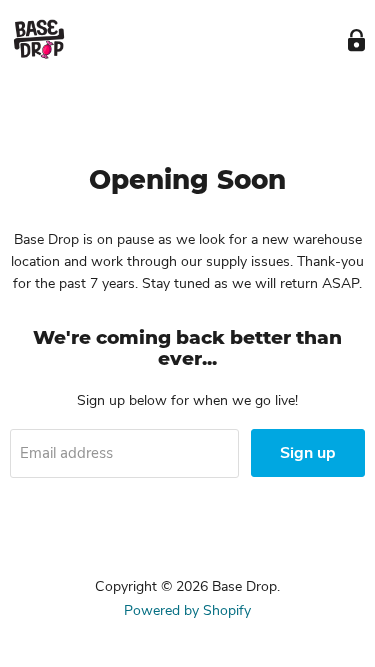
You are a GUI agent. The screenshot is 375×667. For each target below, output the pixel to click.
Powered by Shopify (187, 610)
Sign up (308, 453)
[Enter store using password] (356, 40)
